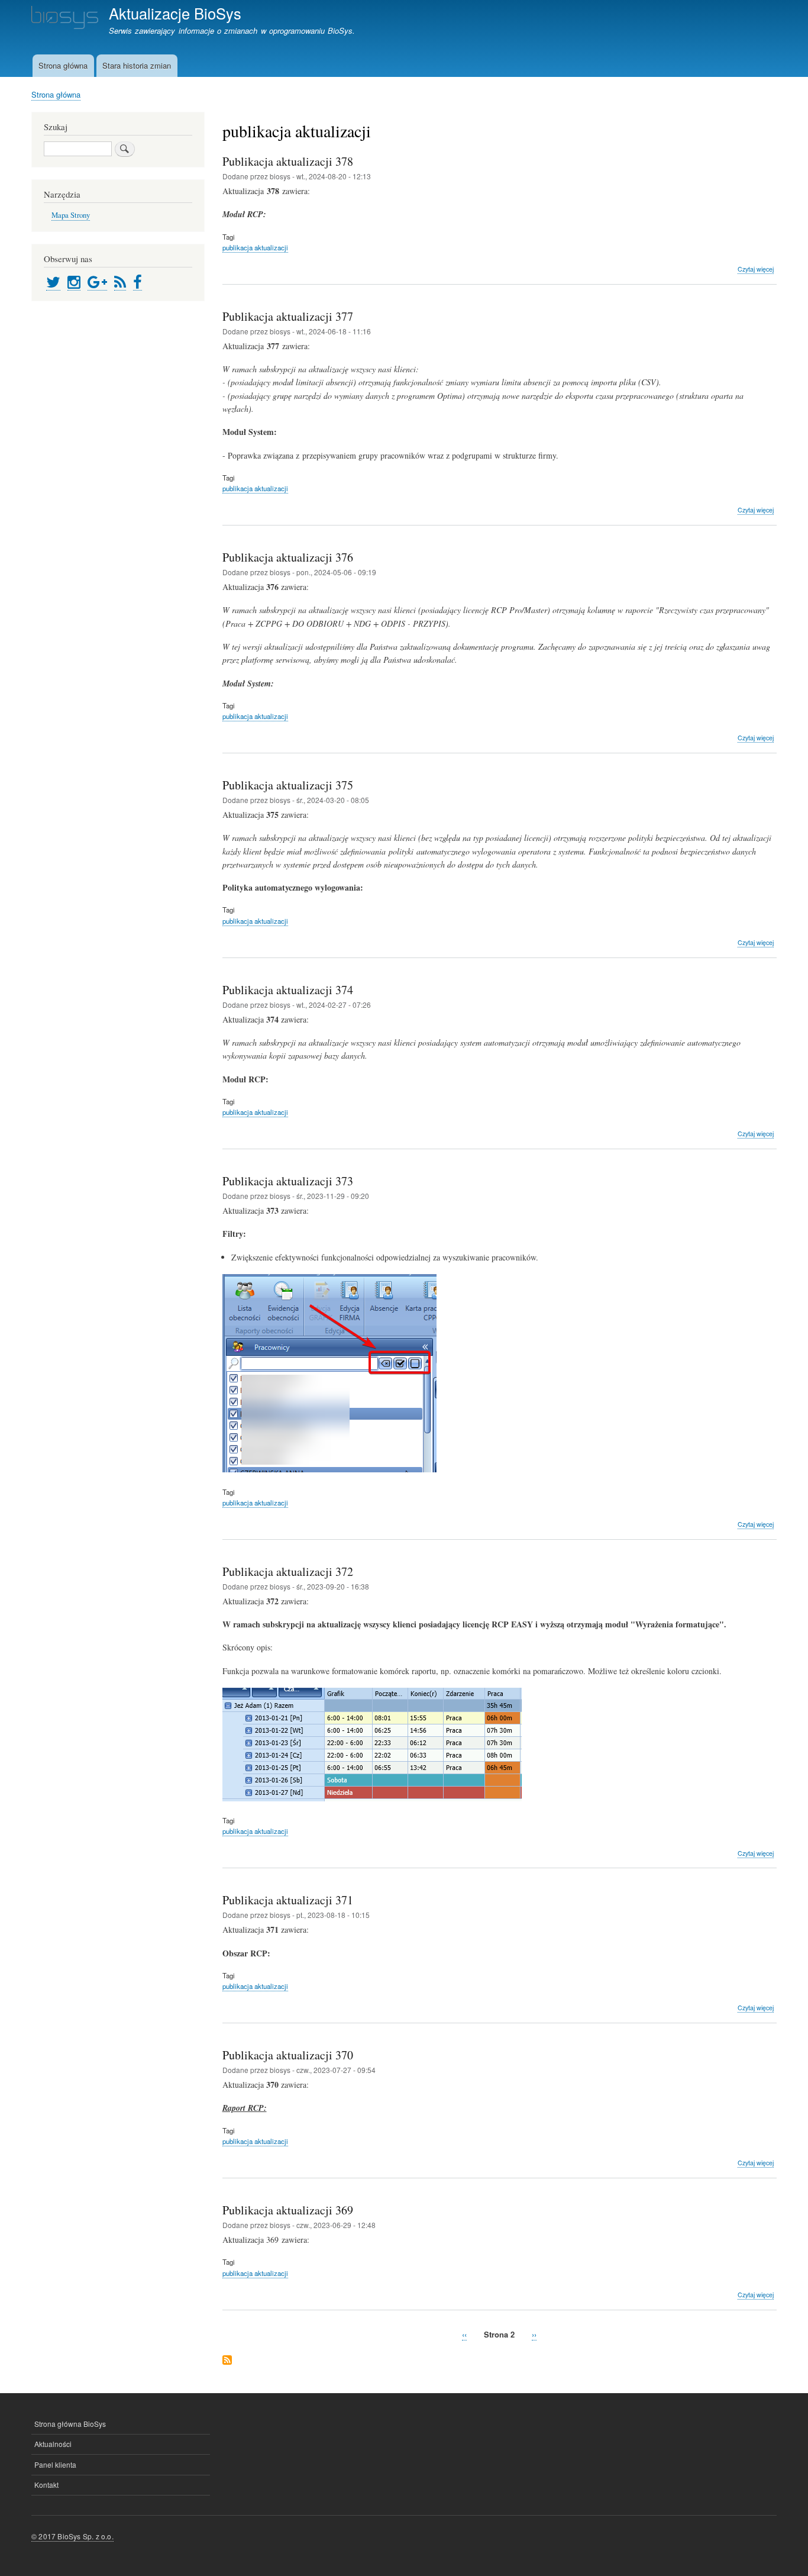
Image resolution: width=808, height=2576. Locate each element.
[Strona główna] (65, 19)
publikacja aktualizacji (255, 247)
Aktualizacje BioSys (175, 13)
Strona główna (63, 65)
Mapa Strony (71, 215)
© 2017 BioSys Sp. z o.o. (72, 2536)
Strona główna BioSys (70, 2424)
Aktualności (53, 2444)
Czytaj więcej (756, 269)
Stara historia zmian (137, 65)
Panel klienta (55, 2464)
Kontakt (46, 2485)
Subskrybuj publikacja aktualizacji (227, 2361)
